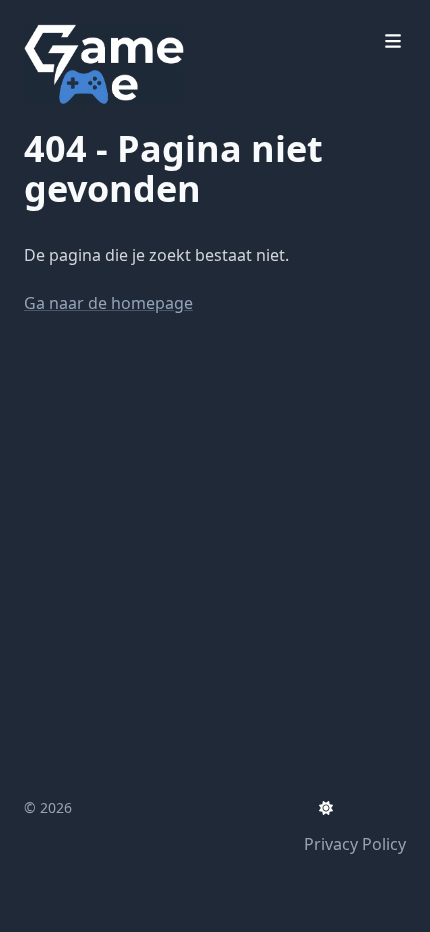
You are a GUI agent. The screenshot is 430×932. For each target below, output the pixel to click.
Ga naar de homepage (108, 303)
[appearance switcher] (326, 808)
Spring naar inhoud (121, 18)
